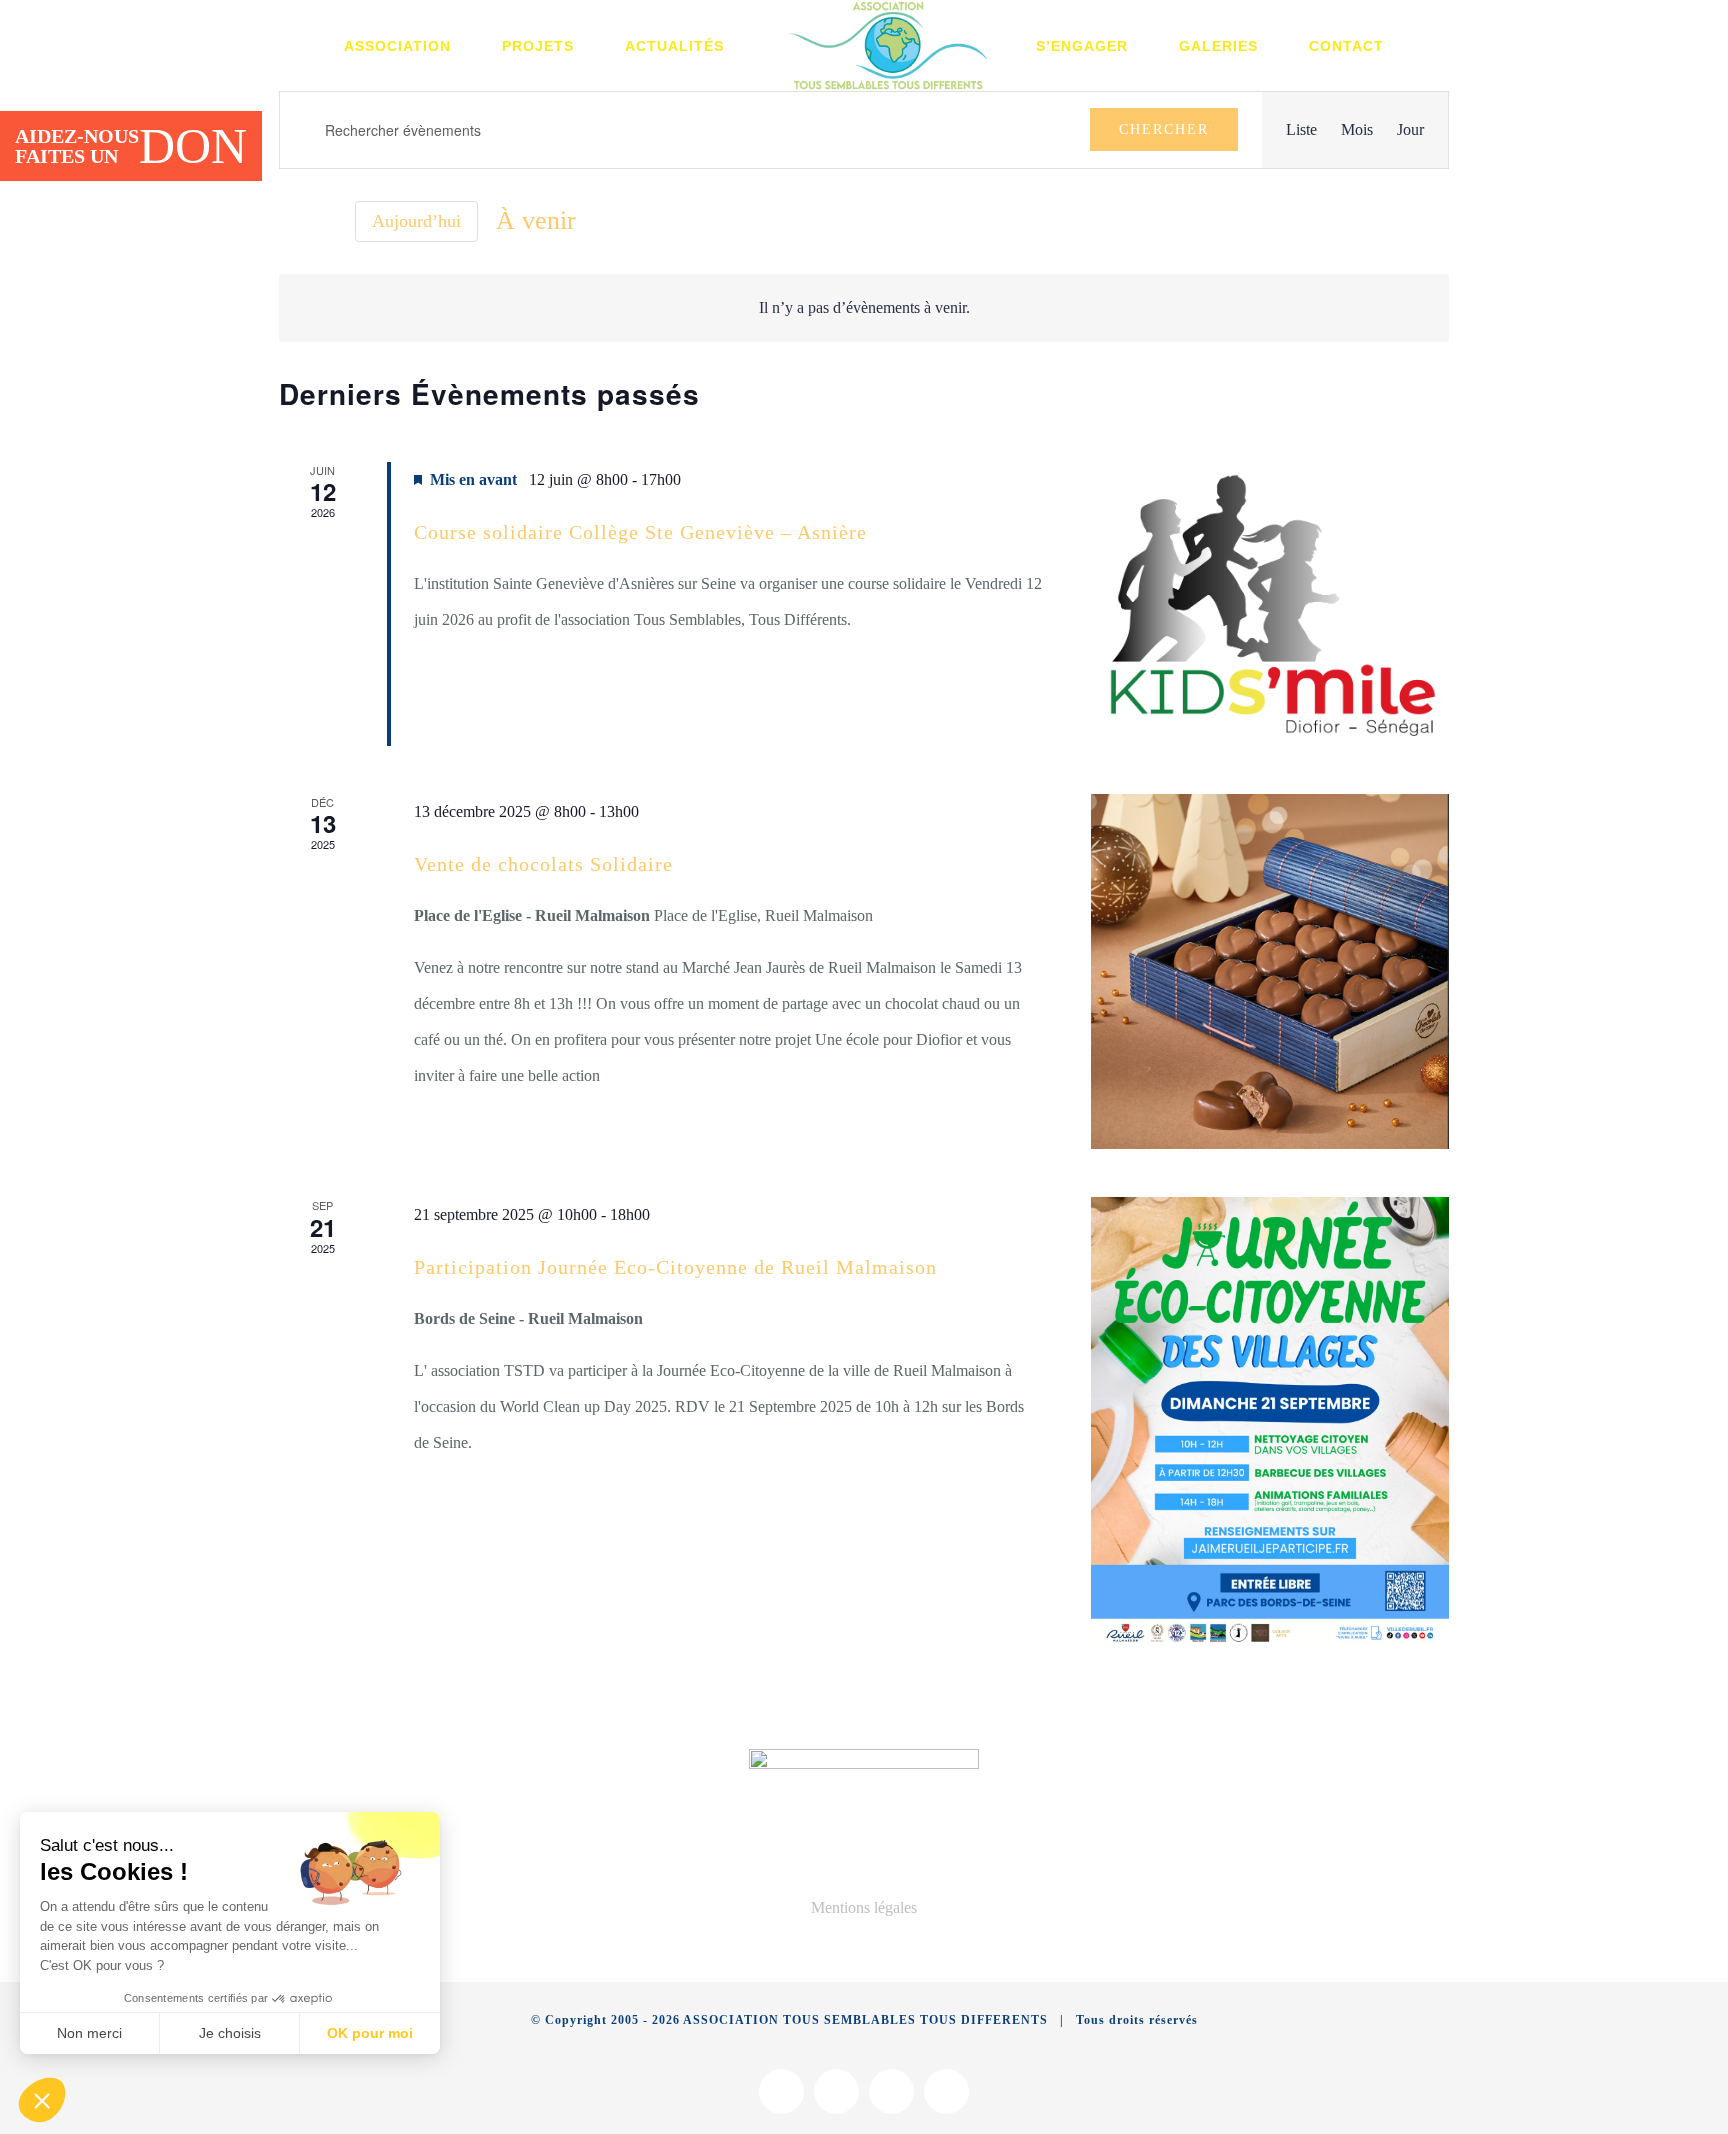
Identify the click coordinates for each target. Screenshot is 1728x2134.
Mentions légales (864, 1907)
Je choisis (230, 2033)
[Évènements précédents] (291, 221)
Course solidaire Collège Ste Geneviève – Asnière (640, 532)
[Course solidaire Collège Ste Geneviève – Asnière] (1270, 604)
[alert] (864, 308)
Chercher (1164, 129)
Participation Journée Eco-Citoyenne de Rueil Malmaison (675, 1267)
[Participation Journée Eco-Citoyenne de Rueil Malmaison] (1270, 1421)
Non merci (89, 2033)
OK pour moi (370, 2033)
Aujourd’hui (416, 221)
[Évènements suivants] (325, 221)
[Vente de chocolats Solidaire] (1270, 972)
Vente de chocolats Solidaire (543, 864)
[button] (42, 2100)
